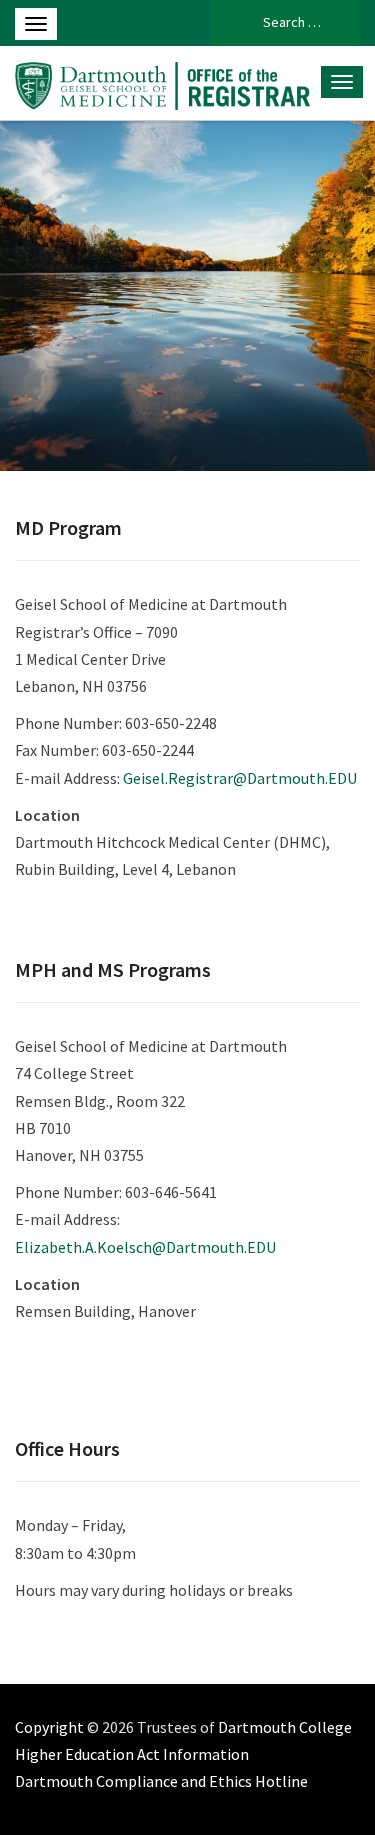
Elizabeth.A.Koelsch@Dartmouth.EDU (145, 1247)
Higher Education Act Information (132, 1754)
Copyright (49, 1727)
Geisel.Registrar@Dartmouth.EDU (240, 778)
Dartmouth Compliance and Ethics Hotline (161, 1781)
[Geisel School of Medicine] (162, 83)
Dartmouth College (285, 1727)
